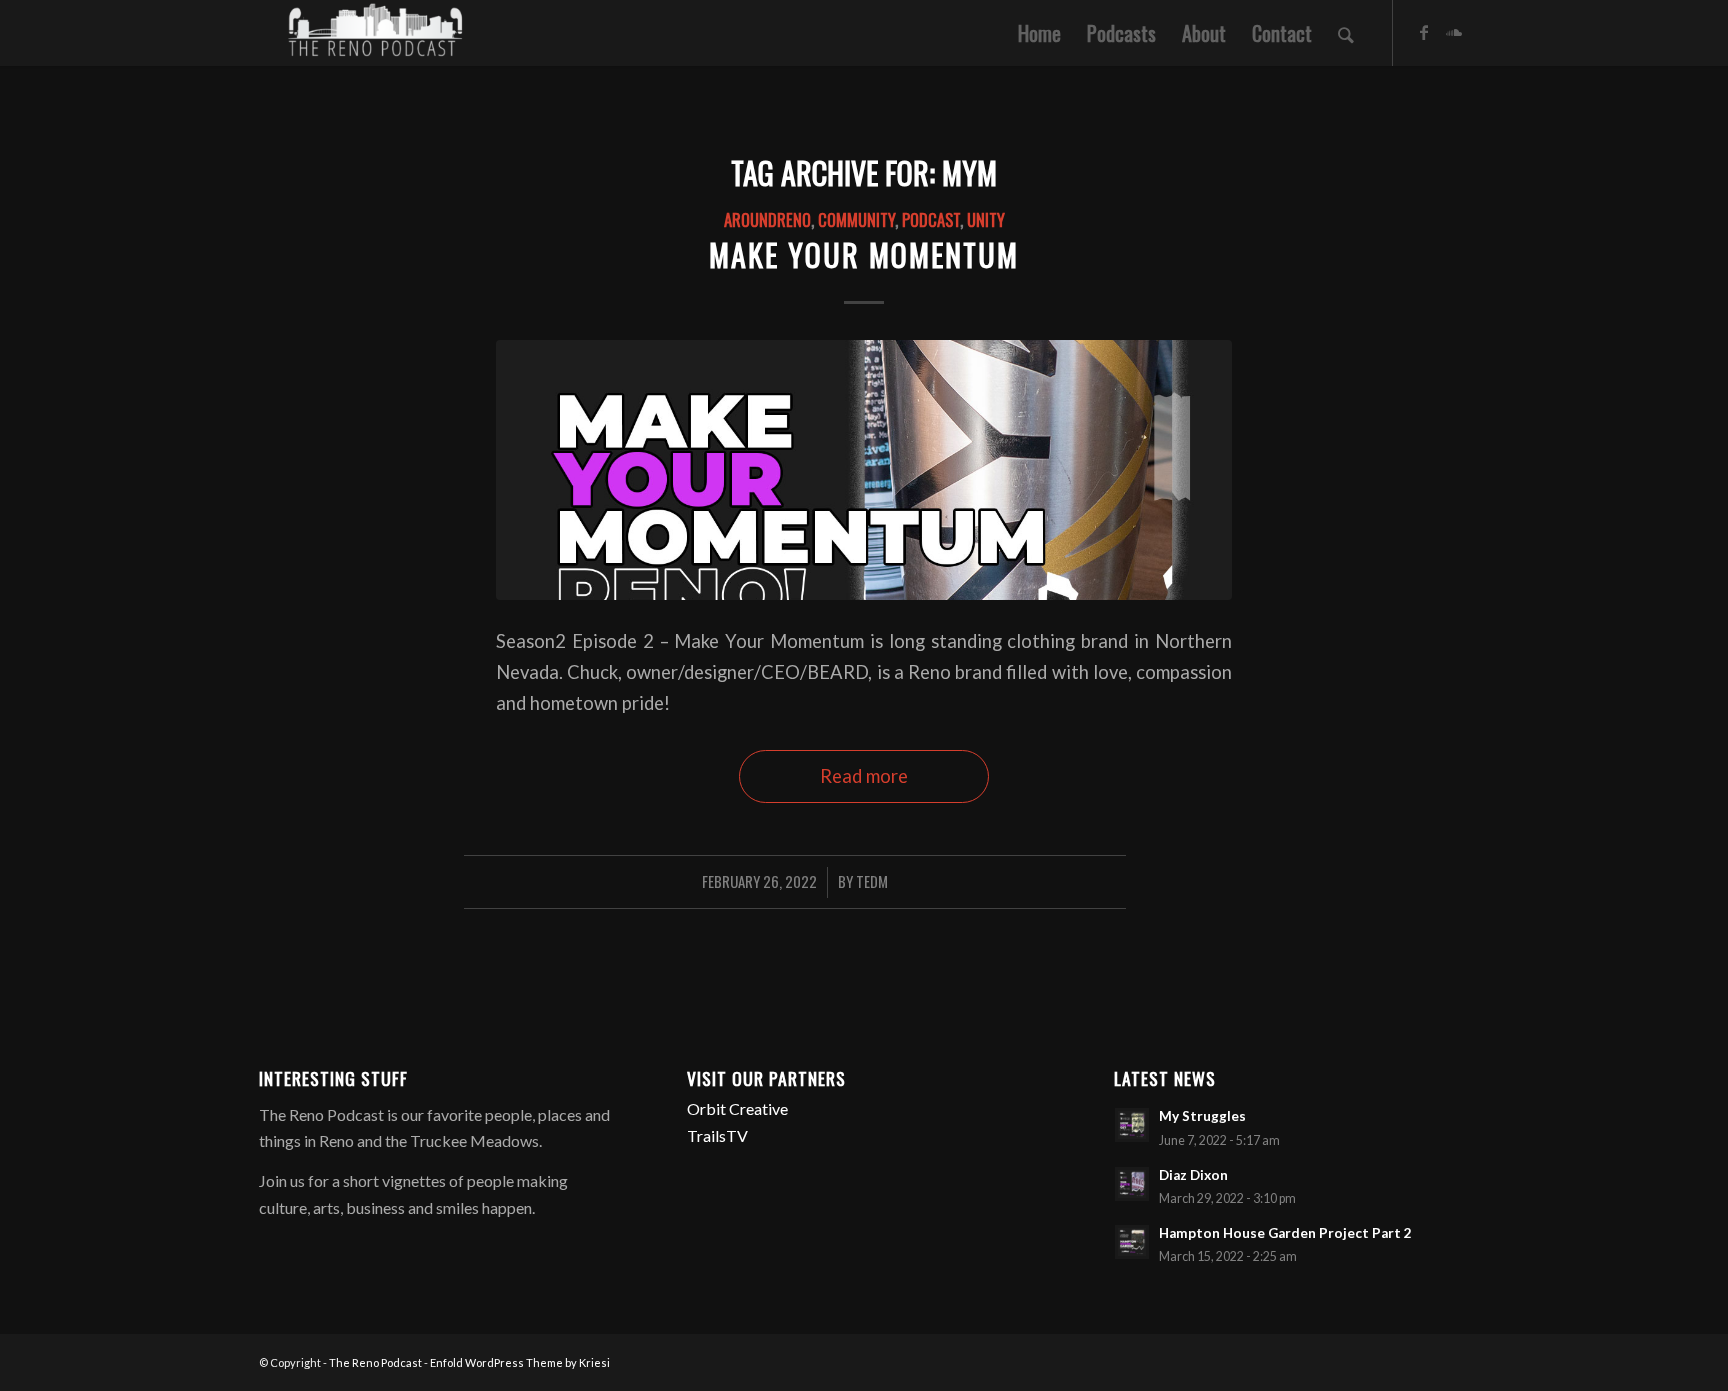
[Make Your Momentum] (864, 470)
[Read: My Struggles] (1132, 1125)
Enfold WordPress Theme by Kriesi (520, 1362)
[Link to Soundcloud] (1454, 32)
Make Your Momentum (864, 254)
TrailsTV (717, 1135)
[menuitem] (1039, 33)
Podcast (931, 219)
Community (856, 219)
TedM (872, 881)
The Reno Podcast (375, 1362)
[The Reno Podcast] (373, 33)
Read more (864, 776)
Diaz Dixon (1193, 1175)
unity (986, 219)
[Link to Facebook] (1424, 32)
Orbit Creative (737, 1108)
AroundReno (767, 219)
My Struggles (1202, 1116)
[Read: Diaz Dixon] (1132, 1184)
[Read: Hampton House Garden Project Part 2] (1132, 1242)
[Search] (1346, 33)
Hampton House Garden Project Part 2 (1285, 1233)
